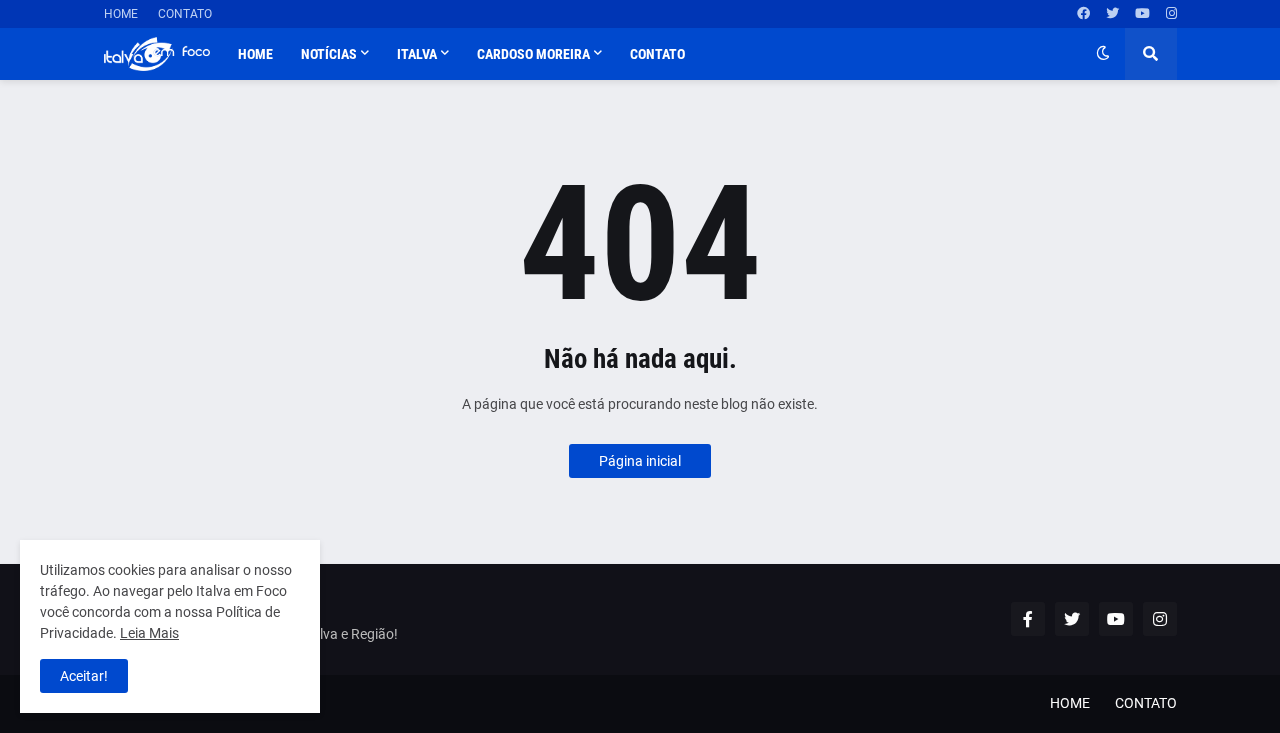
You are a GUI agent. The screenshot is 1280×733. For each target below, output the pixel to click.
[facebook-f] (1028, 619)
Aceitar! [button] (84, 676)
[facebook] (1083, 14)
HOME (121, 14)
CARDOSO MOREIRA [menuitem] (533, 54)
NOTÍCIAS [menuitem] (329, 54)
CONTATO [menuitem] (657, 54)
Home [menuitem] (255, 54)
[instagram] (1171, 14)
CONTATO (185, 14)
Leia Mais (149, 633)
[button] (1103, 54)
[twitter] (1112, 14)
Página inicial (640, 461)
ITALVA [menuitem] (417, 54)
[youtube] (1142, 14)
